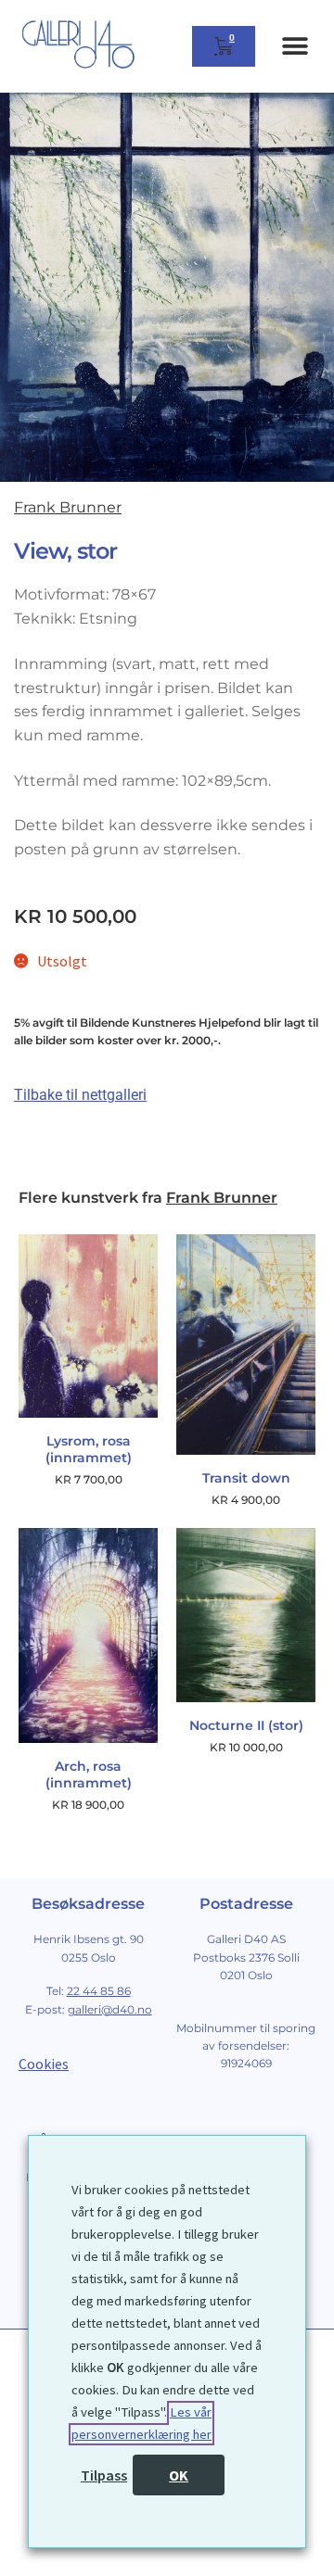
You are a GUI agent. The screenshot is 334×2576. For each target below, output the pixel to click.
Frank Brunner (68, 507)
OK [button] (179, 2475)
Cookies (44, 2064)
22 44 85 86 (99, 1991)
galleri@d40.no (110, 2009)
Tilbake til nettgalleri (80, 1095)
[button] (295, 47)
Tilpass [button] (104, 2475)
